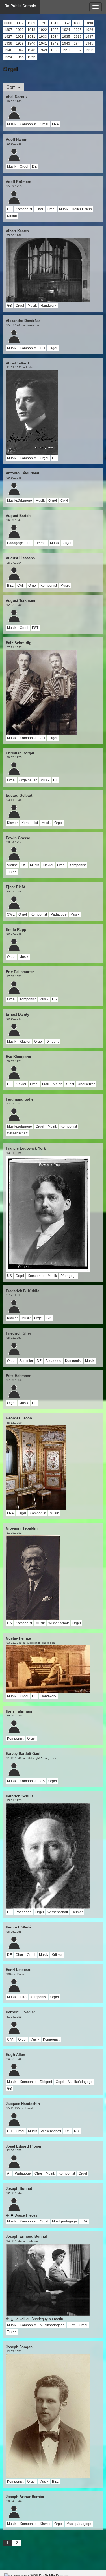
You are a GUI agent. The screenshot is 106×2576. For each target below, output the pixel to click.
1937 (89, 37)
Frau (46, 1084)
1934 (55, 37)
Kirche (12, 216)
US (24, 865)
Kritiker (57, 1955)
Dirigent (52, 1042)
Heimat (41, 543)
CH (42, 348)
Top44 (12, 2332)
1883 (77, 23)
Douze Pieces (25, 2215)
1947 (20, 50)
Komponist (28, 124)
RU (77, 2131)
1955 (20, 57)
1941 (43, 43)
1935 (66, 37)
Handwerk (48, 306)
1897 (8, 30)
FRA (55, 124)
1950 (55, 50)
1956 (31, 57)
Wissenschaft (17, 1133)
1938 (8, 43)
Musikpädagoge (20, 501)
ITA (9, 1623)
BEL (10, 586)
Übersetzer (86, 1084)
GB (9, 306)
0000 (8, 23)
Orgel (44, 124)
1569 (31, 23)
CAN (64, 501)
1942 (55, 43)
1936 (78, 37)
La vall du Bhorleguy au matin (38, 2319)
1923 (55, 30)
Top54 (12, 872)
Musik (12, 124)
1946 (8, 50)
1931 (31, 37)
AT (9, 2173)
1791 (43, 23)
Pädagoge (15, 543)
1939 (20, 43)
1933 (43, 37)
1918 (31, 30)
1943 (66, 43)
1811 (54, 23)
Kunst (70, 1084)
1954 (8, 57)
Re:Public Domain (20, 6)
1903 (20, 30)
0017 (20, 23)
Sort (12, 87)
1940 (31, 43)
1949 (43, 50)
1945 (89, 43)
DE (34, 167)
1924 (66, 30)
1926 (89, 30)
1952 (78, 50)
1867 (66, 23)
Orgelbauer (28, 780)
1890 (89, 23)
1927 (8, 37)
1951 (66, 50)
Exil (68, 2131)
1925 (78, 30)
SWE (11, 914)
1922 (43, 30)
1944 (78, 43)
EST (35, 628)
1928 (20, 37)
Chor (39, 209)
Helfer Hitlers (82, 209)
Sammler (26, 1361)
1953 (89, 50)
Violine (12, 865)
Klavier (12, 823)
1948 (31, 50)
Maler (57, 1084)
